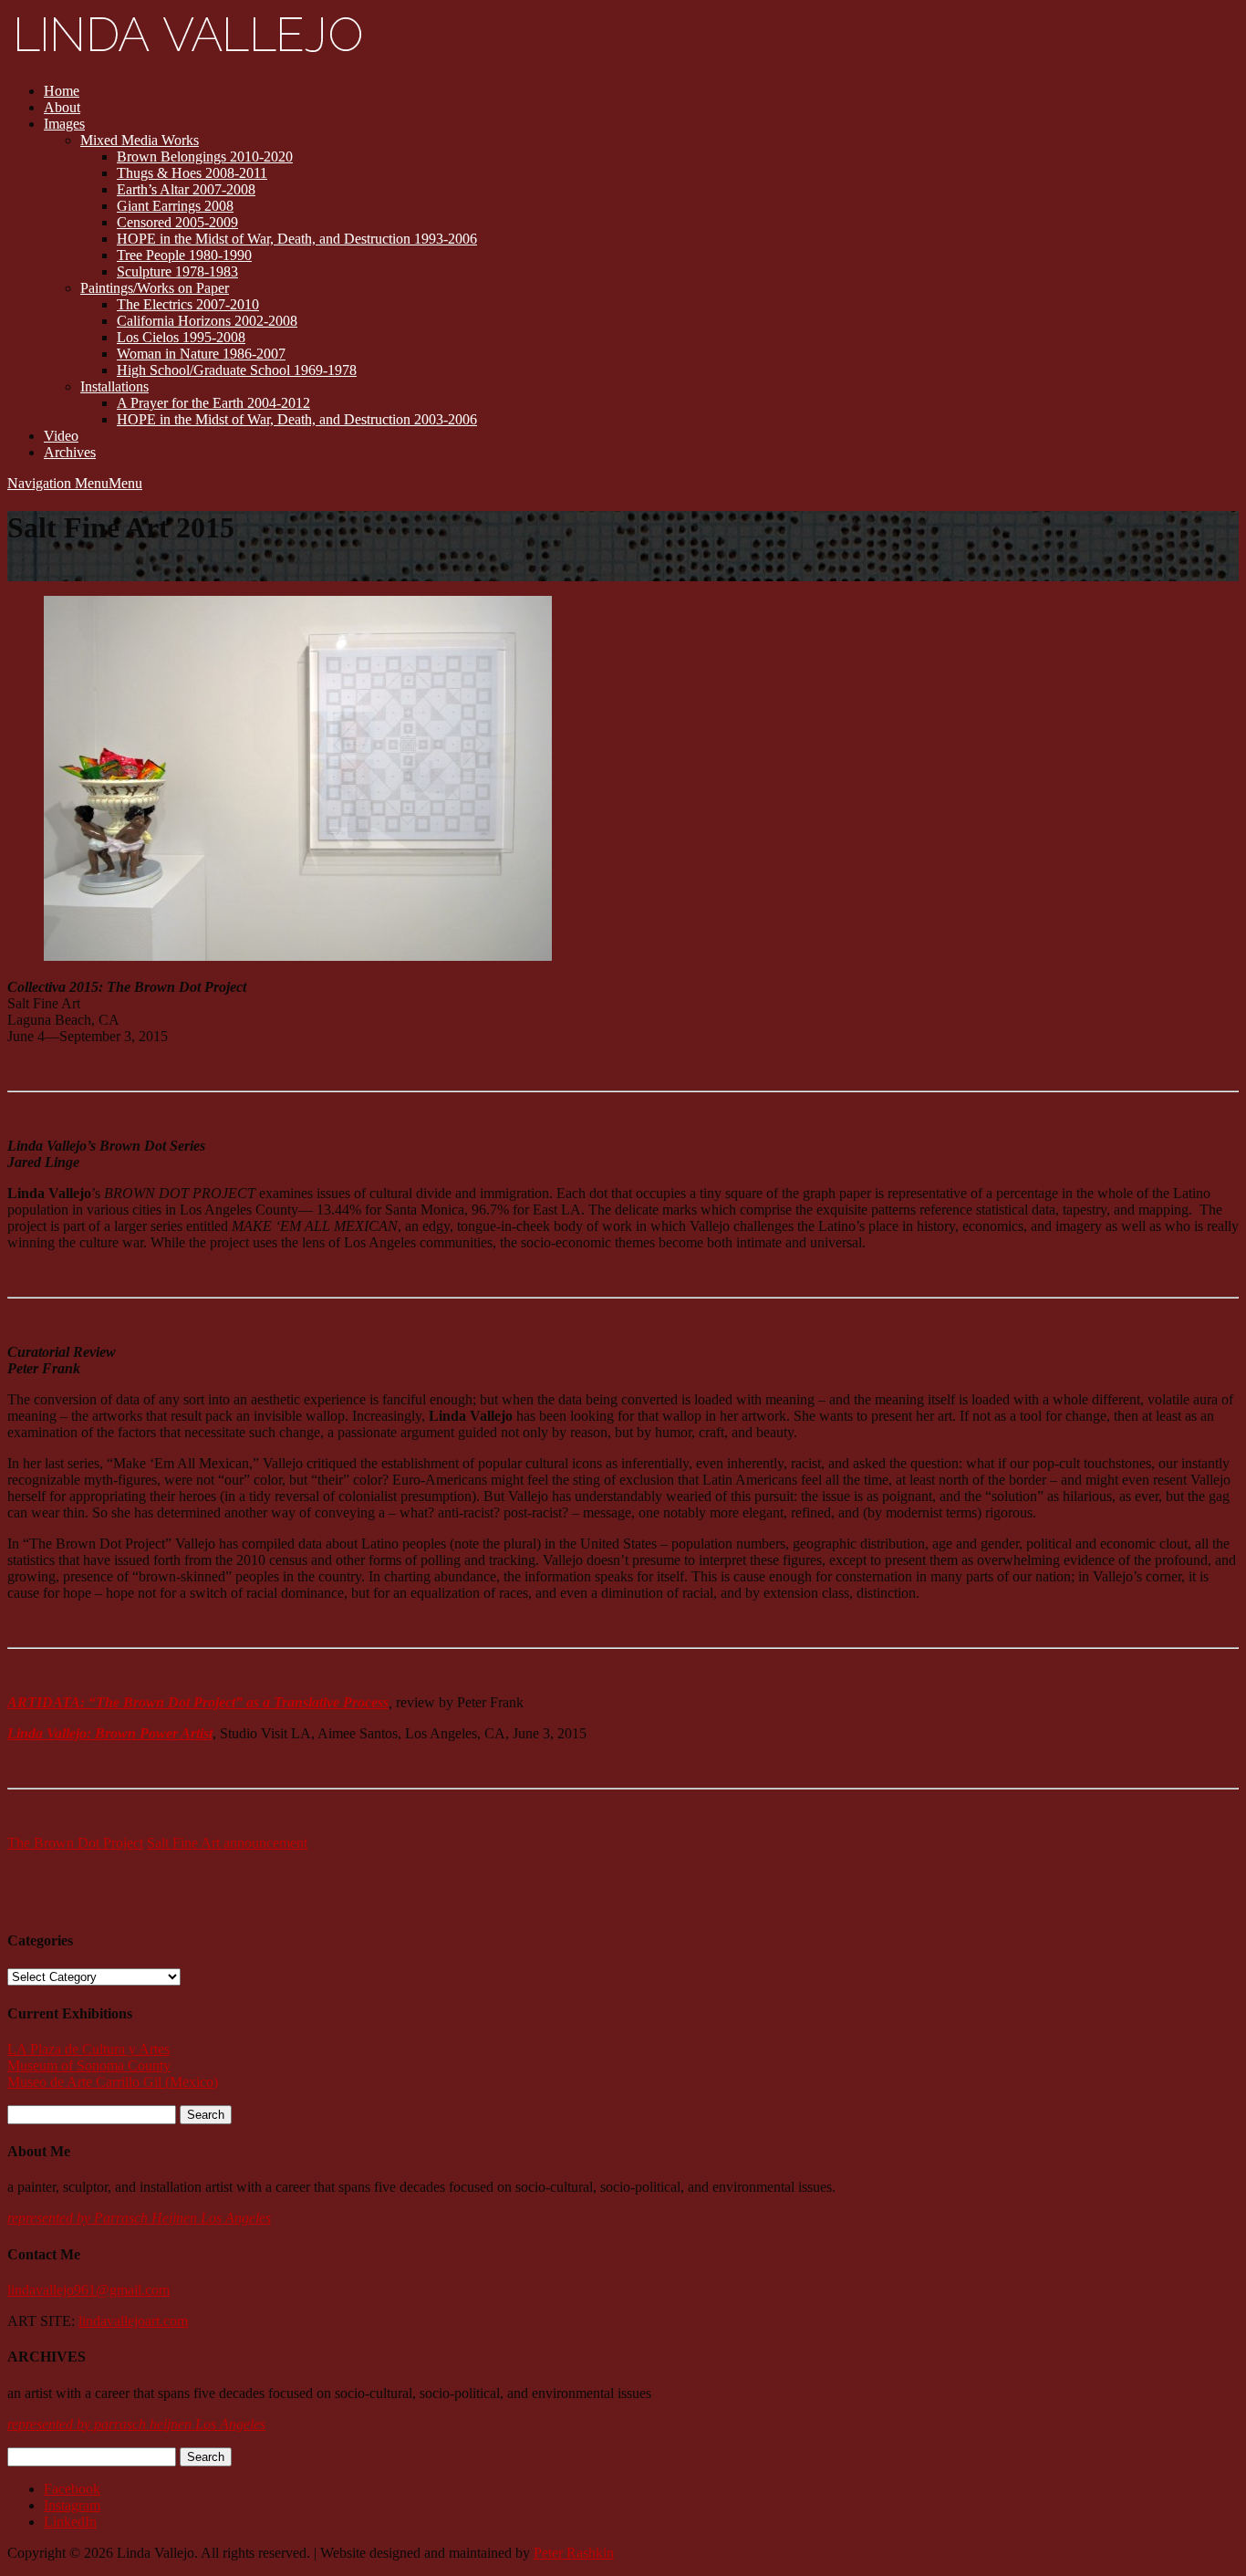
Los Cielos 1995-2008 (181, 337)
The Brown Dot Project (75, 1843)
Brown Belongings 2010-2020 (205, 156)
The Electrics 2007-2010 (188, 304)
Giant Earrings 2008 (175, 206)
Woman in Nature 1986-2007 (201, 354)
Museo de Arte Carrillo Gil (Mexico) (113, 2082)
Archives (70, 452)
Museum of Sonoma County (89, 2065)
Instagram (72, 2505)
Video (61, 436)
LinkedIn (70, 2522)
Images (64, 124)
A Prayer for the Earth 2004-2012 (213, 403)
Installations (114, 386)
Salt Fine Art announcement (227, 1843)
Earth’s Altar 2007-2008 (186, 189)
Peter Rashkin (574, 2553)
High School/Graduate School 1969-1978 (237, 370)
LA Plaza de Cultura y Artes (88, 2049)
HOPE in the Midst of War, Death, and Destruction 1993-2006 (297, 239)
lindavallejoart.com (133, 2321)
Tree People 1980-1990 (184, 255)
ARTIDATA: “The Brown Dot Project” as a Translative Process (198, 1702)
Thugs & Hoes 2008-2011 (192, 173)
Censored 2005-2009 (177, 222)
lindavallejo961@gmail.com (88, 2290)
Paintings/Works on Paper (155, 288)
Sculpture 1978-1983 (177, 271)
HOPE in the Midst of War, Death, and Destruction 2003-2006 (297, 419)
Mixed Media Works (140, 140)
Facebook (72, 2489)
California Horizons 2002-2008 (207, 321)
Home (62, 91)
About (62, 107)
